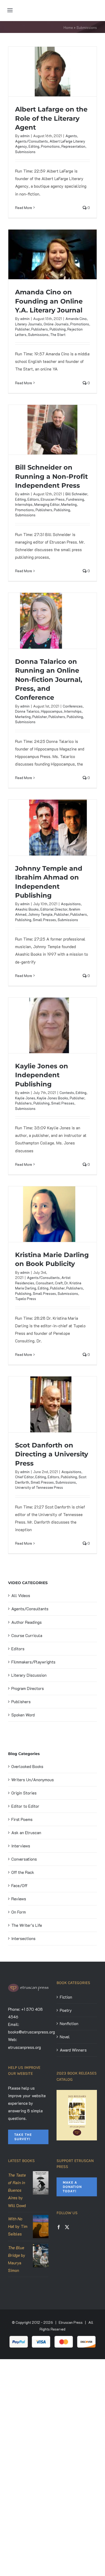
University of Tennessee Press (39, 1487)
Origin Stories (24, 1793)
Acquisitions (71, 904)
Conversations (24, 1859)
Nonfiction (69, 2023)
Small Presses (44, 920)
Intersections (23, 1938)
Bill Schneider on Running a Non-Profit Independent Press (51, 476)
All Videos (21, 1595)
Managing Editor (47, 504)
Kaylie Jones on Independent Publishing (42, 1075)
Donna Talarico (27, 711)
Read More (24, 208)
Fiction (66, 1997)
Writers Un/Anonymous (33, 1780)
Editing (34, 146)
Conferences (73, 706)
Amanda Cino (76, 319)
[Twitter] (67, 2227)
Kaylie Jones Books (52, 1098)
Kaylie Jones (25, 1098)
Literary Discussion (29, 1675)
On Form (19, 1912)
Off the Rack (23, 1872)
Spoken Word (23, 1715)
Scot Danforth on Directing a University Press (52, 1454)
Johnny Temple (40, 914)
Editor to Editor (25, 1806)
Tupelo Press (26, 1299)
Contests (67, 1092)
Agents (71, 136)
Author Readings (27, 1622)
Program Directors (28, 1688)
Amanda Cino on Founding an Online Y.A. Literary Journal (49, 301)
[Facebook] (59, 2227)
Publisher (22, 329)
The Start (58, 334)
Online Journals (56, 324)
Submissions (25, 152)
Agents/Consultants (31, 141)
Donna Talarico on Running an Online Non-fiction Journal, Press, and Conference (49, 680)
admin (25, 136)
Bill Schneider (76, 494)
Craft (59, 1283)
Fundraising (75, 499)
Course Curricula (27, 1635)
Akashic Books (27, 909)
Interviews (21, 1846)
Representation (73, 146)
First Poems (22, 1819)
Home (68, 27)
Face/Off (19, 1885)
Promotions (50, 146)
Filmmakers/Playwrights (33, 1662)
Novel (65, 2037)
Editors (33, 499)
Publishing (58, 329)
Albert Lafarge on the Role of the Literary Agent (51, 118)
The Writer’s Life (27, 1925)
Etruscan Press (53, 499)
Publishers (40, 329)
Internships (24, 504)
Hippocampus (52, 711)
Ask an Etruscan (26, 1833)
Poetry (66, 2010)
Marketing (69, 504)
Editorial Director (54, 909)
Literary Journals (29, 324)
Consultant (45, 1283)
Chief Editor (24, 1477)
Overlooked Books (27, 1766)
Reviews (19, 1899)
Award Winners (73, 2050)
